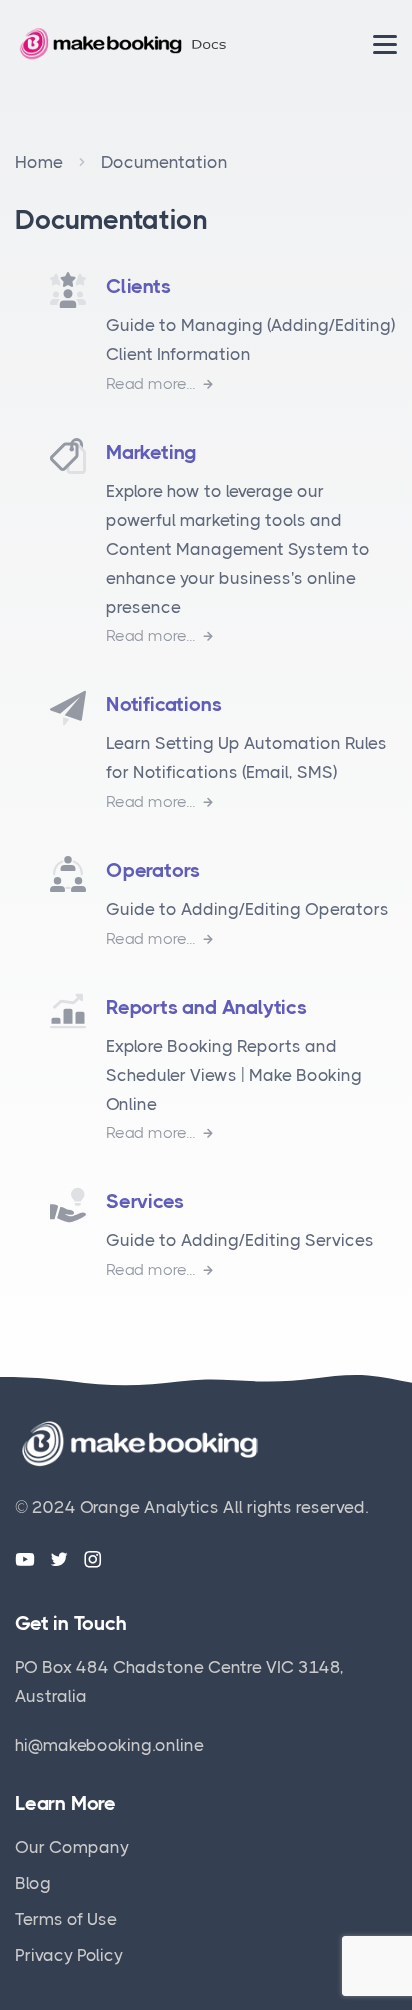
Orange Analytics (149, 1507)
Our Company (72, 1847)
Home (39, 162)
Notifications (163, 704)
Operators (153, 870)
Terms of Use (66, 1919)
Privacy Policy (69, 1955)
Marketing (151, 452)
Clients (138, 286)
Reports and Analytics (206, 1007)
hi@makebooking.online (109, 1745)
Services (144, 1201)
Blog (33, 1883)
